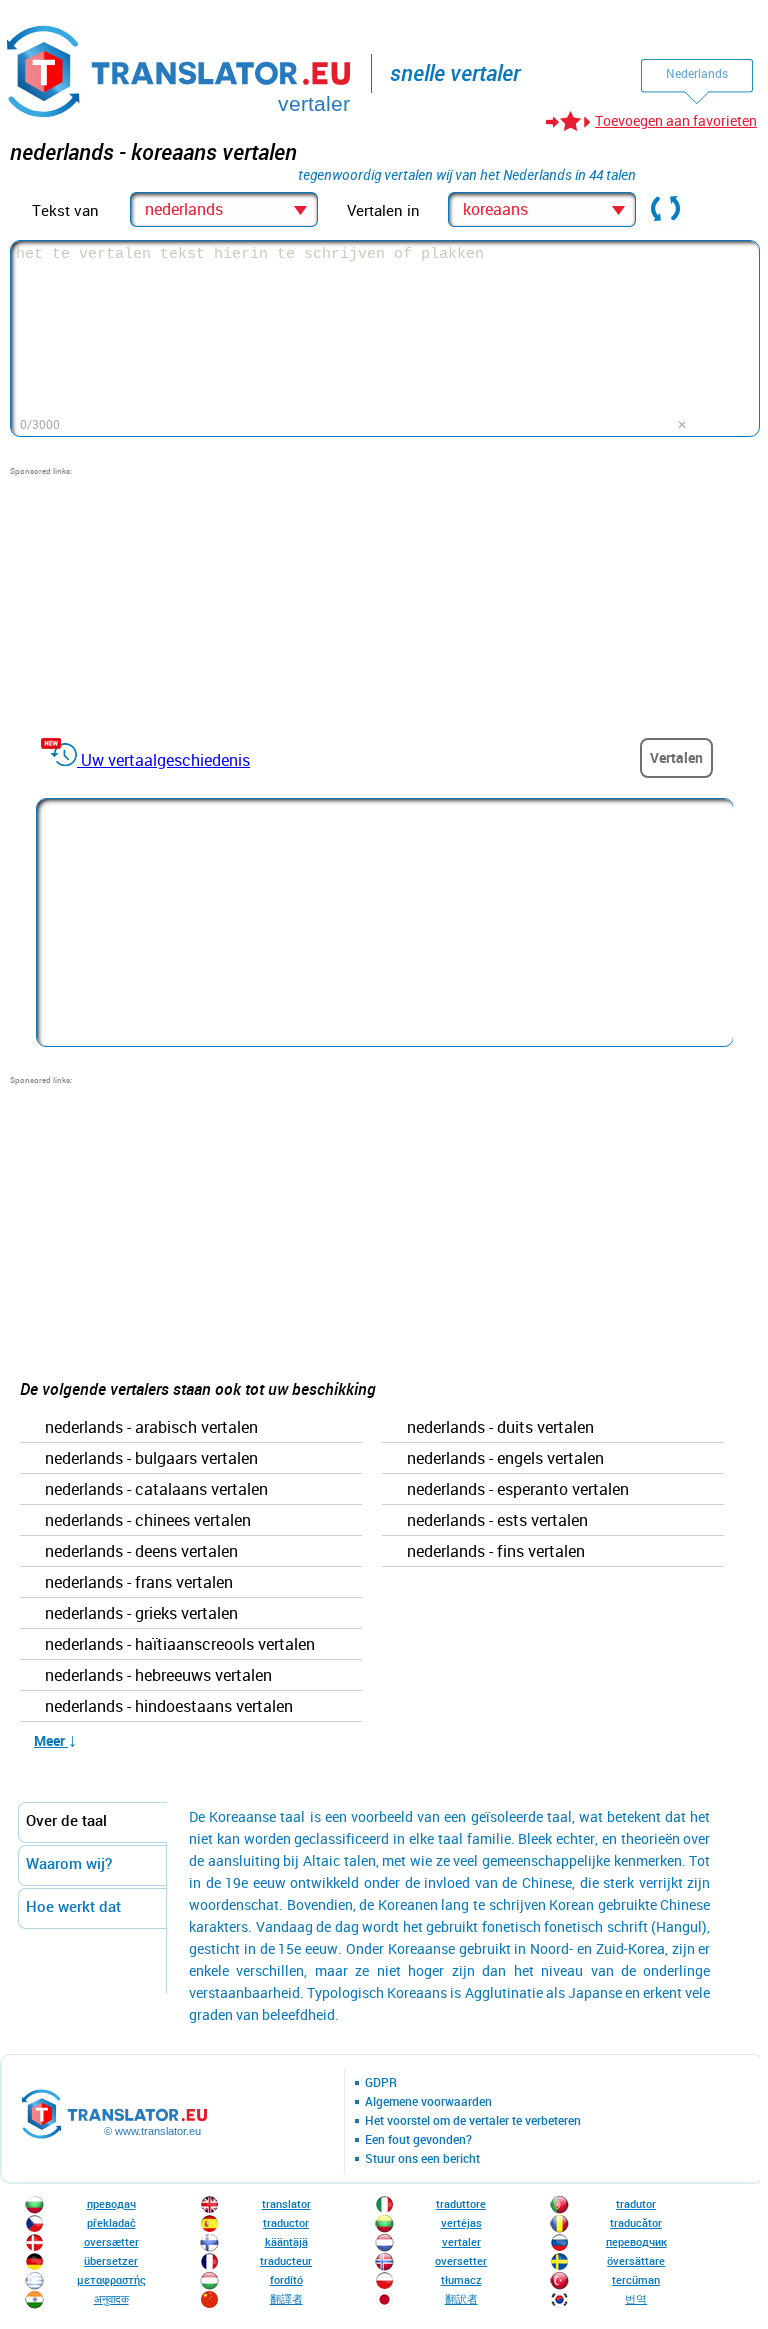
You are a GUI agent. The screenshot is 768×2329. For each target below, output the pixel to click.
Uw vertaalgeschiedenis (165, 760)
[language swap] (666, 210)
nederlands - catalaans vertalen (156, 1490)
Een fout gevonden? (418, 2140)
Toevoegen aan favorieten (676, 120)
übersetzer (111, 2260)
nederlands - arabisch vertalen (151, 1428)
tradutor (636, 2203)
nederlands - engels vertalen (505, 1459)
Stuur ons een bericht (422, 2159)
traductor (286, 2222)
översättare (636, 2260)
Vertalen (676, 757)
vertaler (461, 2241)
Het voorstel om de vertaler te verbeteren (473, 2121)
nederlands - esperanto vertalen (518, 1490)
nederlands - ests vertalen (497, 1521)
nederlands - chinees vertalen (148, 1521)
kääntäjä (286, 2241)
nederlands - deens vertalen (141, 1552)
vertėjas (461, 2222)
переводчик (636, 2241)
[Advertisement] (160, 602)
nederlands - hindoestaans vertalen (169, 1707)
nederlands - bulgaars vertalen (151, 1459)
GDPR (381, 2083)
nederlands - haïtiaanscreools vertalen (180, 1645)
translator (286, 2203)
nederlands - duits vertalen (500, 1428)
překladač (111, 2222)
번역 (636, 2298)
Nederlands (697, 73)
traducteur (286, 2260)
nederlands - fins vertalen (496, 1552)
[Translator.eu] (180, 67)
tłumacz (461, 2279)
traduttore (461, 2203)
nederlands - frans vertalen (139, 1583)
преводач (111, 2203)
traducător (636, 2222)
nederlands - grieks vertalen (141, 1614)
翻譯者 (286, 2298)
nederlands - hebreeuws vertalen (158, 1676)
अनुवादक (111, 2298)
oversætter (111, 2241)
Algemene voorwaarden (428, 2102)
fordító (286, 2279)
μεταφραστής (111, 2279)
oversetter (461, 2260)
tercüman (636, 2279)
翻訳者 (461, 2298)
